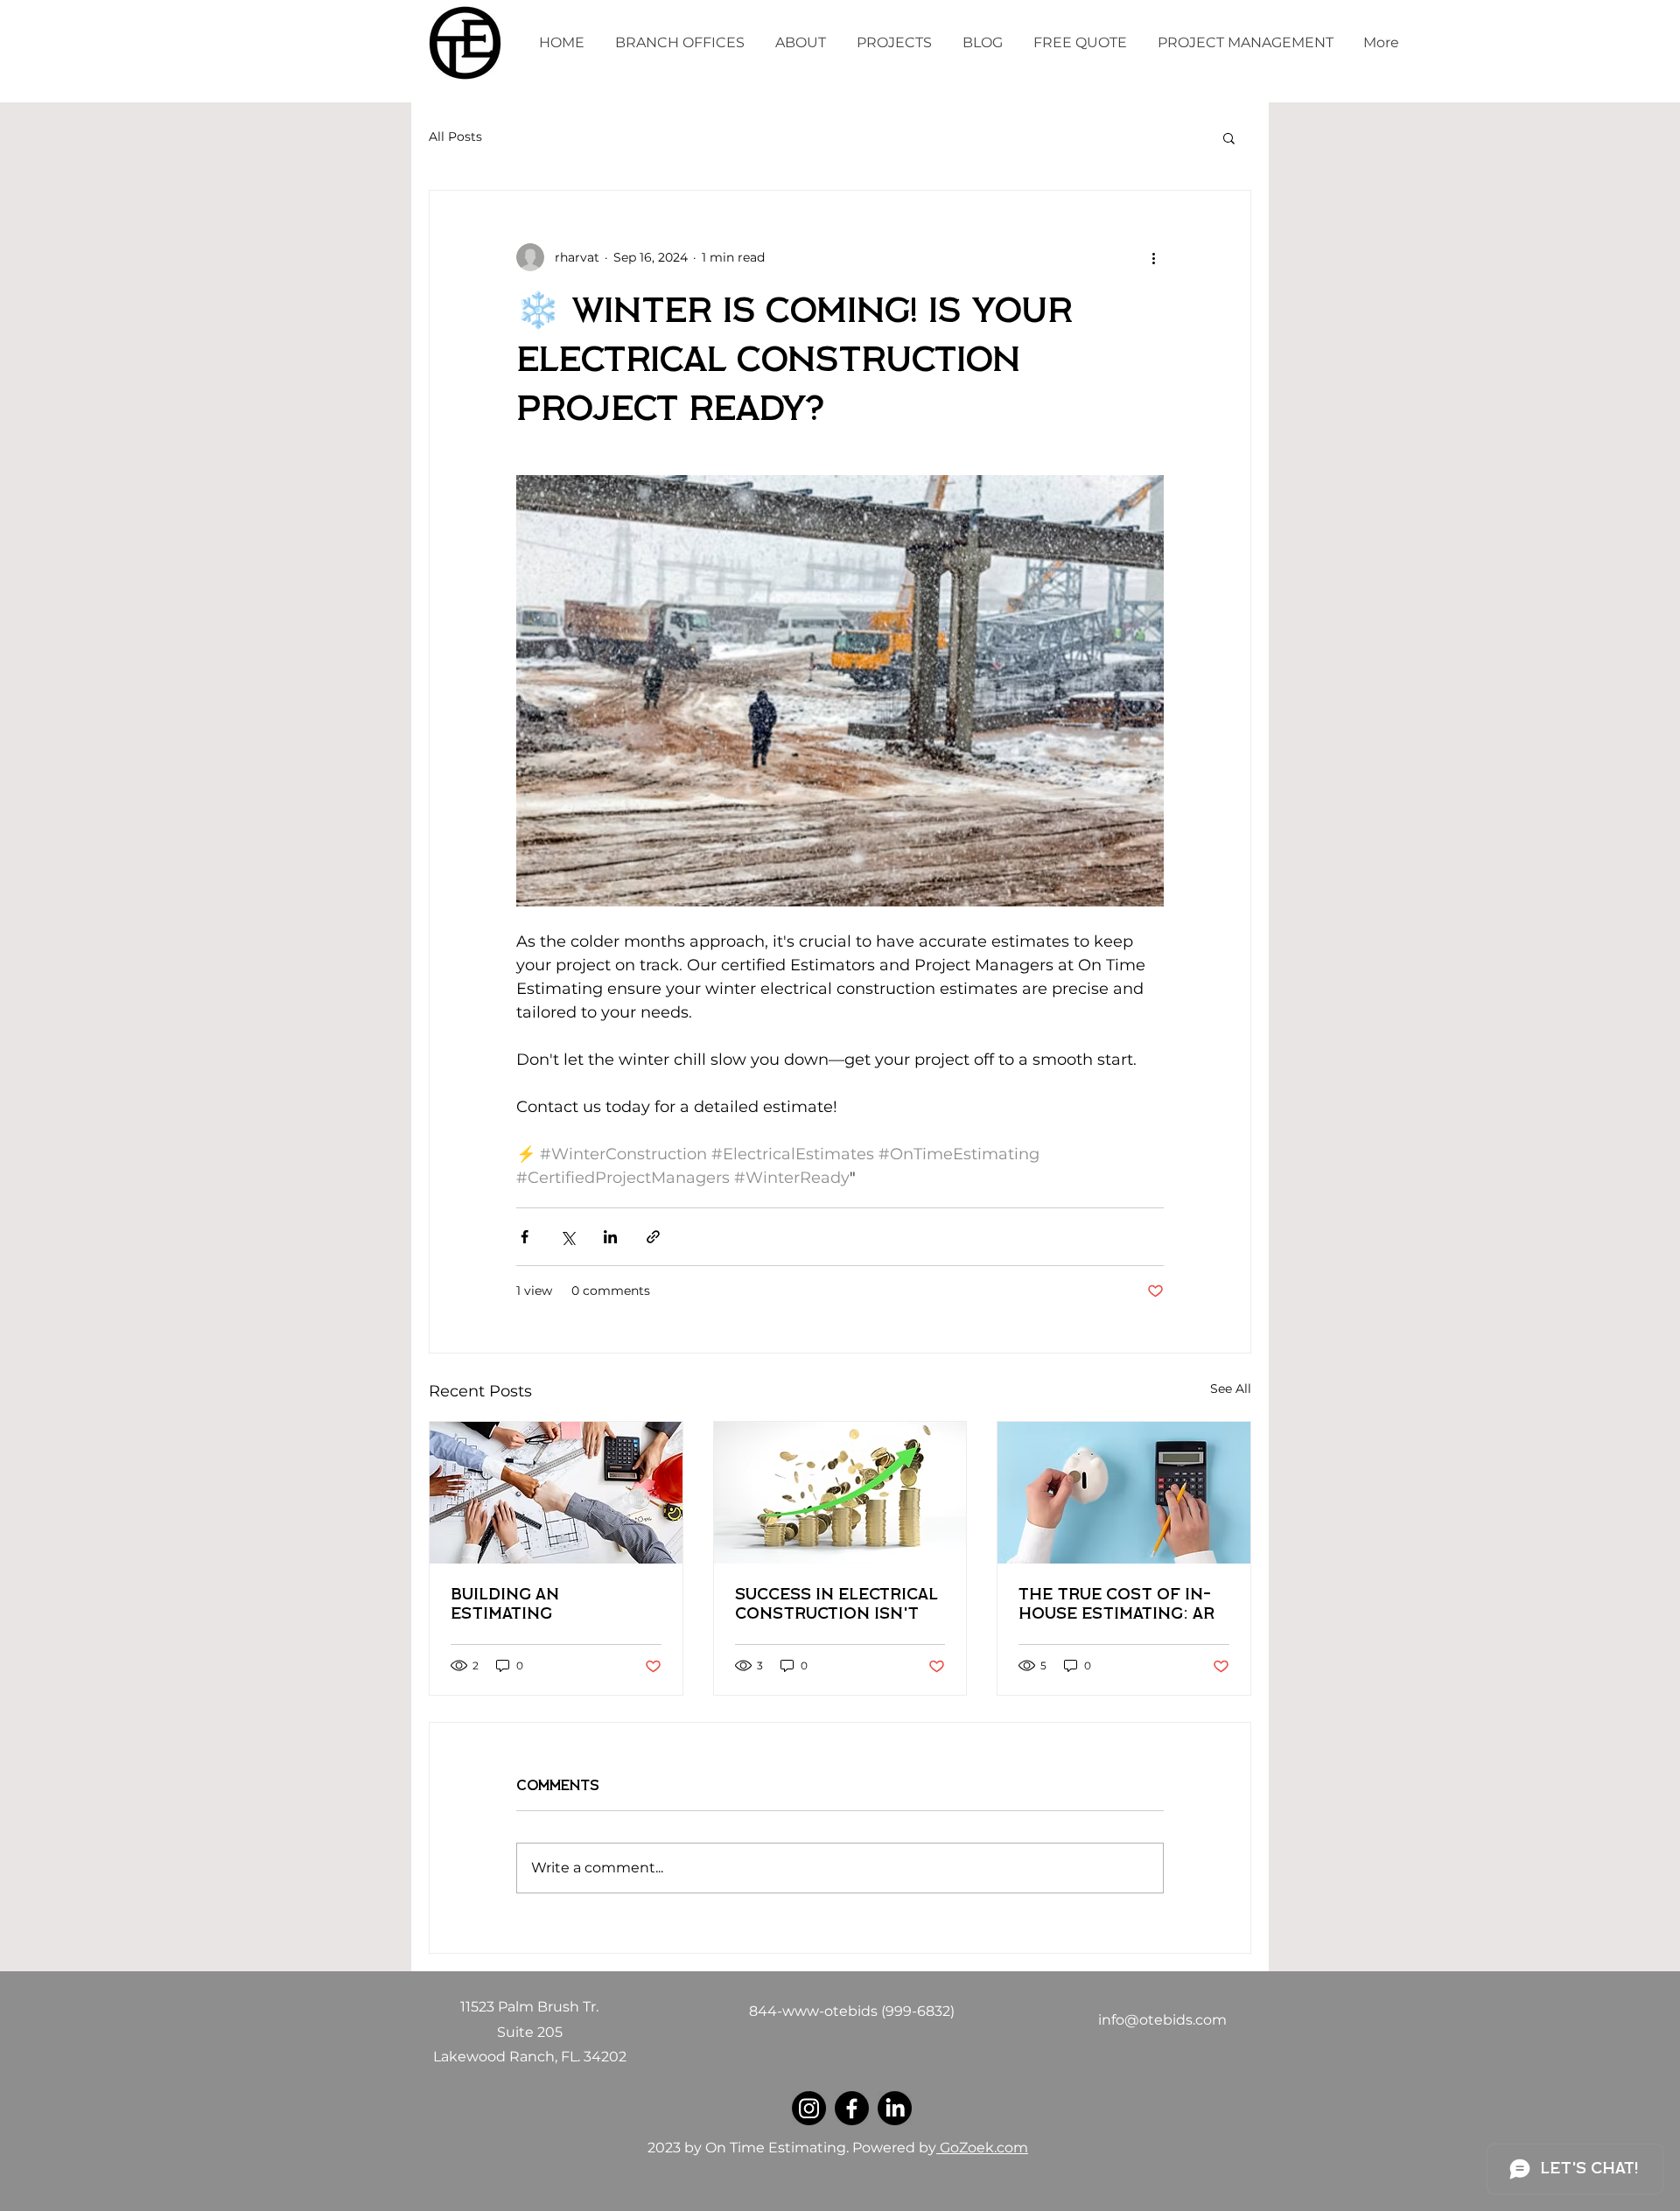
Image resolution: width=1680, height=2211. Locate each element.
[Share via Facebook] (525, 1237)
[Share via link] (653, 1237)
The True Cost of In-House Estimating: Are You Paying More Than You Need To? (1122, 1606)
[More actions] (1153, 257)
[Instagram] (809, 2108)
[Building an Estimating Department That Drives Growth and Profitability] (556, 1493)
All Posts (455, 136)
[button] (1229, 137)
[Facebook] (852, 2108)
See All (1231, 1389)
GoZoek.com (982, 2148)
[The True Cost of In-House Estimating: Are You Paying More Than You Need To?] (1124, 1493)
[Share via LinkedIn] (610, 1237)
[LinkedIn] (895, 2108)
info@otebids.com (1162, 2020)
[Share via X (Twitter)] (567, 1237)
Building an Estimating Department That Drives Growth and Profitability (541, 1606)
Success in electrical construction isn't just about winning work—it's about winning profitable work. (836, 1606)
